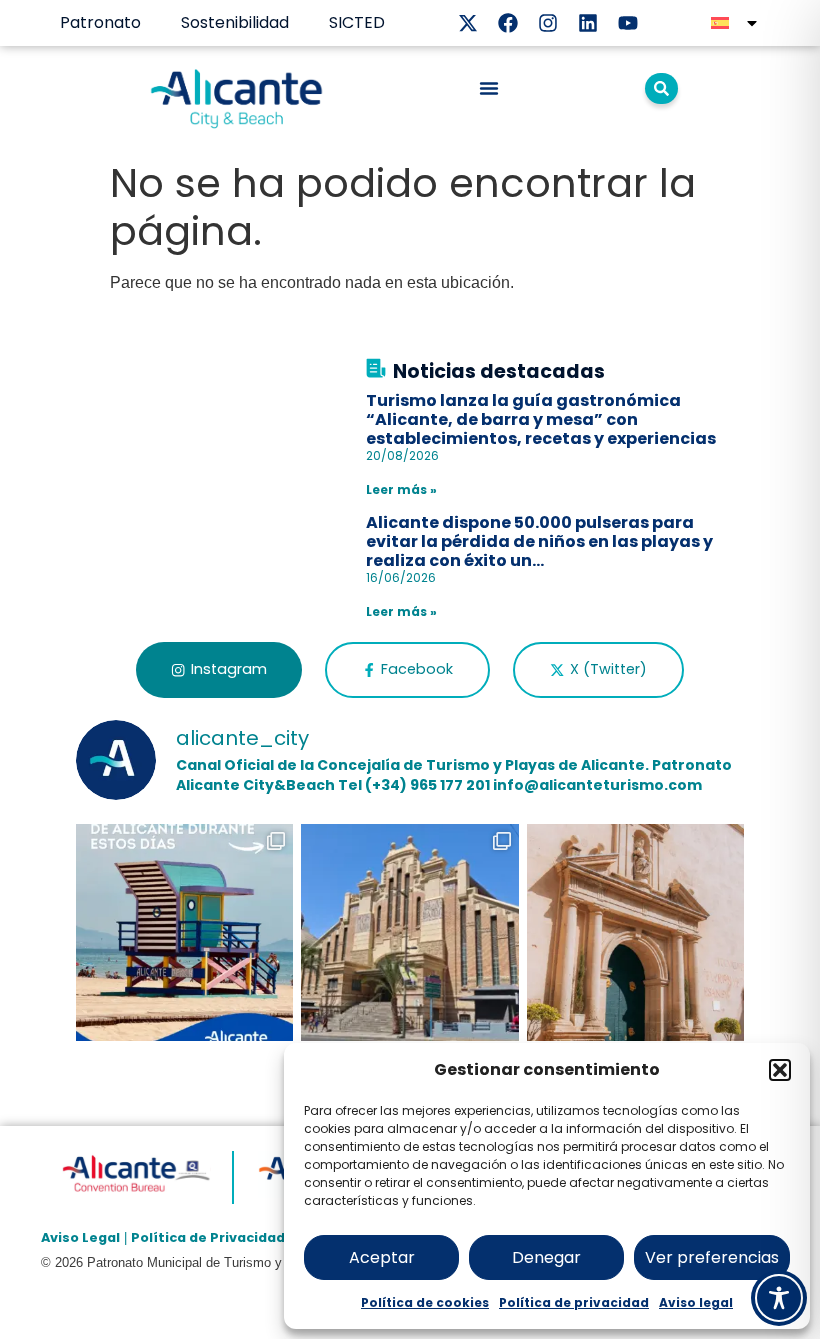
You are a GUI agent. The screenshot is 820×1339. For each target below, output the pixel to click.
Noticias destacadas (499, 371)
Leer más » (401, 489)
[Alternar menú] (489, 88)
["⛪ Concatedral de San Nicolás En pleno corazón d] (636, 933)
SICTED (357, 22)
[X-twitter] (468, 23)
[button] (780, 1070)
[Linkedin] (588, 23)
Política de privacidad (574, 1302)
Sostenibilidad (235, 22)
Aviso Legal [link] (80, 1237)
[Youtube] (628, 23)
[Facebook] (508, 23)
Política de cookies (425, 1302)
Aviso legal (696, 1302)
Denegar (546, 1257)
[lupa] (661, 88)
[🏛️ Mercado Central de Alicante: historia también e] (410, 933)
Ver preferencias (712, 1257)
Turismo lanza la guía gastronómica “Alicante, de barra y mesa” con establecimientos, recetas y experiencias (541, 419)
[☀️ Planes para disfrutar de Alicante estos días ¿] (185, 933)
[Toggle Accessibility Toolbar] (779, 1298)
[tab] (218, 670)
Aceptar (382, 1257)
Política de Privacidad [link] (208, 1237)
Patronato (100, 22)
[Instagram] (548, 23)
